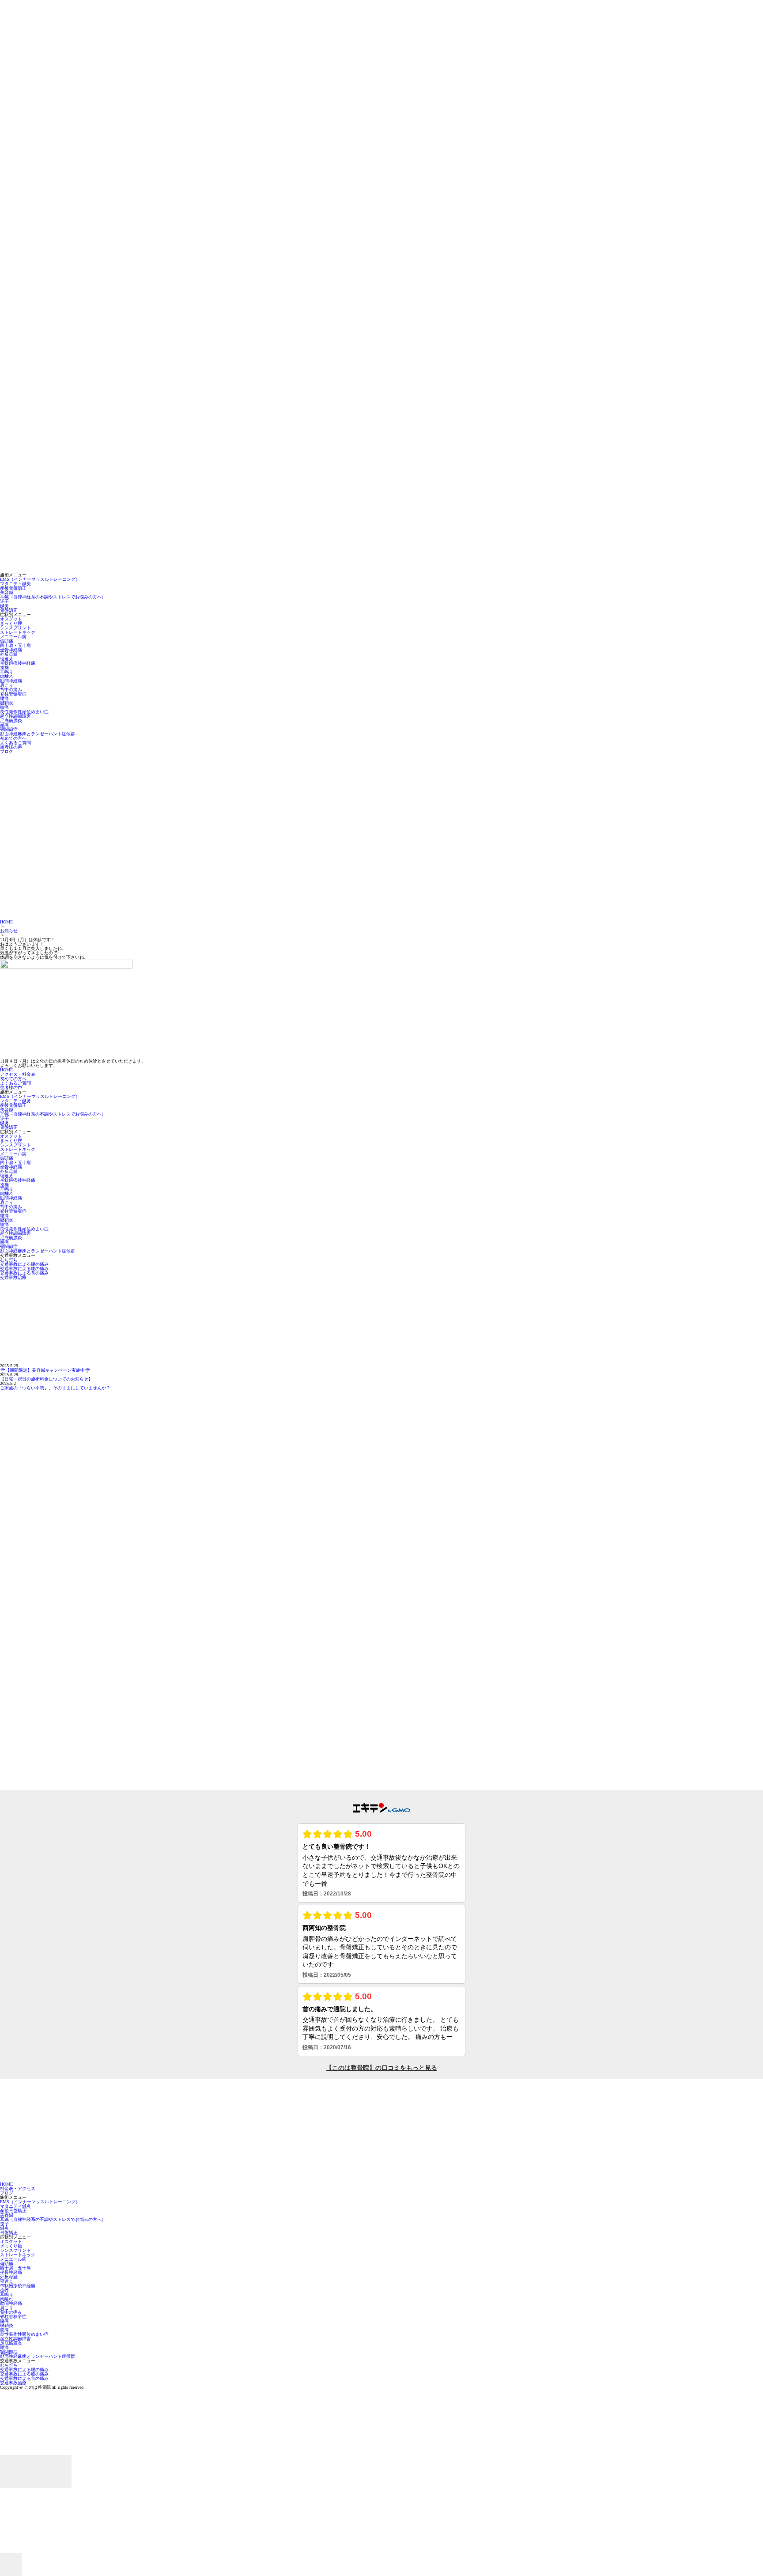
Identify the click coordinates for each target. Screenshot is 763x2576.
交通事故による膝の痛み (24, 1269)
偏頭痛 (7, 641)
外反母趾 (9, 654)
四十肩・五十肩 (15, 645)
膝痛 (4, 707)
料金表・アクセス (18, 2188)
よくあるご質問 (15, 743)
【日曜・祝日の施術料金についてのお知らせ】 (46, 1379)
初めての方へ (13, 738)
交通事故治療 (13, 1277)
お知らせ (9, 931)
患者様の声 (11, 747)
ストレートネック (18, 632)
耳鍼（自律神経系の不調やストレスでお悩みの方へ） (53, 597)
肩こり (7, 685)
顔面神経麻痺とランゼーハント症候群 (38, 734)
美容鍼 (7, 592)
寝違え (7, 659)
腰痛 (4, 698)
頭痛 (4, 725)
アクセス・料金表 (18, 1074)
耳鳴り (7, 672)
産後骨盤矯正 (13, 588)
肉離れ (7, 676)
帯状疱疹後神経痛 (18, 663)
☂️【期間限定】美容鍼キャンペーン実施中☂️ (45, 1370)
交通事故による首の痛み (24, 1273)
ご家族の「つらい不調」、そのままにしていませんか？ (55, 1388)
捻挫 (4, 668)
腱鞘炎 (7, 703)
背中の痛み (11, 690)
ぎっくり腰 (11, 623)
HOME (6, 922)
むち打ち (9, 1260)
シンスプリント (15, 628)
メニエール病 (13, 637)
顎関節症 (9, 729)
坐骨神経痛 (11, 650)
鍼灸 (4, 606)
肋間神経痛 (11, 681)
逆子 (4, 601)
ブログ (7, 751)
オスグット (11, 619)
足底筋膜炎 (11, 721)
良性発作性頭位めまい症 (24, 712)
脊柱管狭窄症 (13, 694)
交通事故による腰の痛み (24, 1264)
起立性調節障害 (15, 716)
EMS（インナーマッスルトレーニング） (40, 579)
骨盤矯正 (9, 610)
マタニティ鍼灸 (15, 584)
